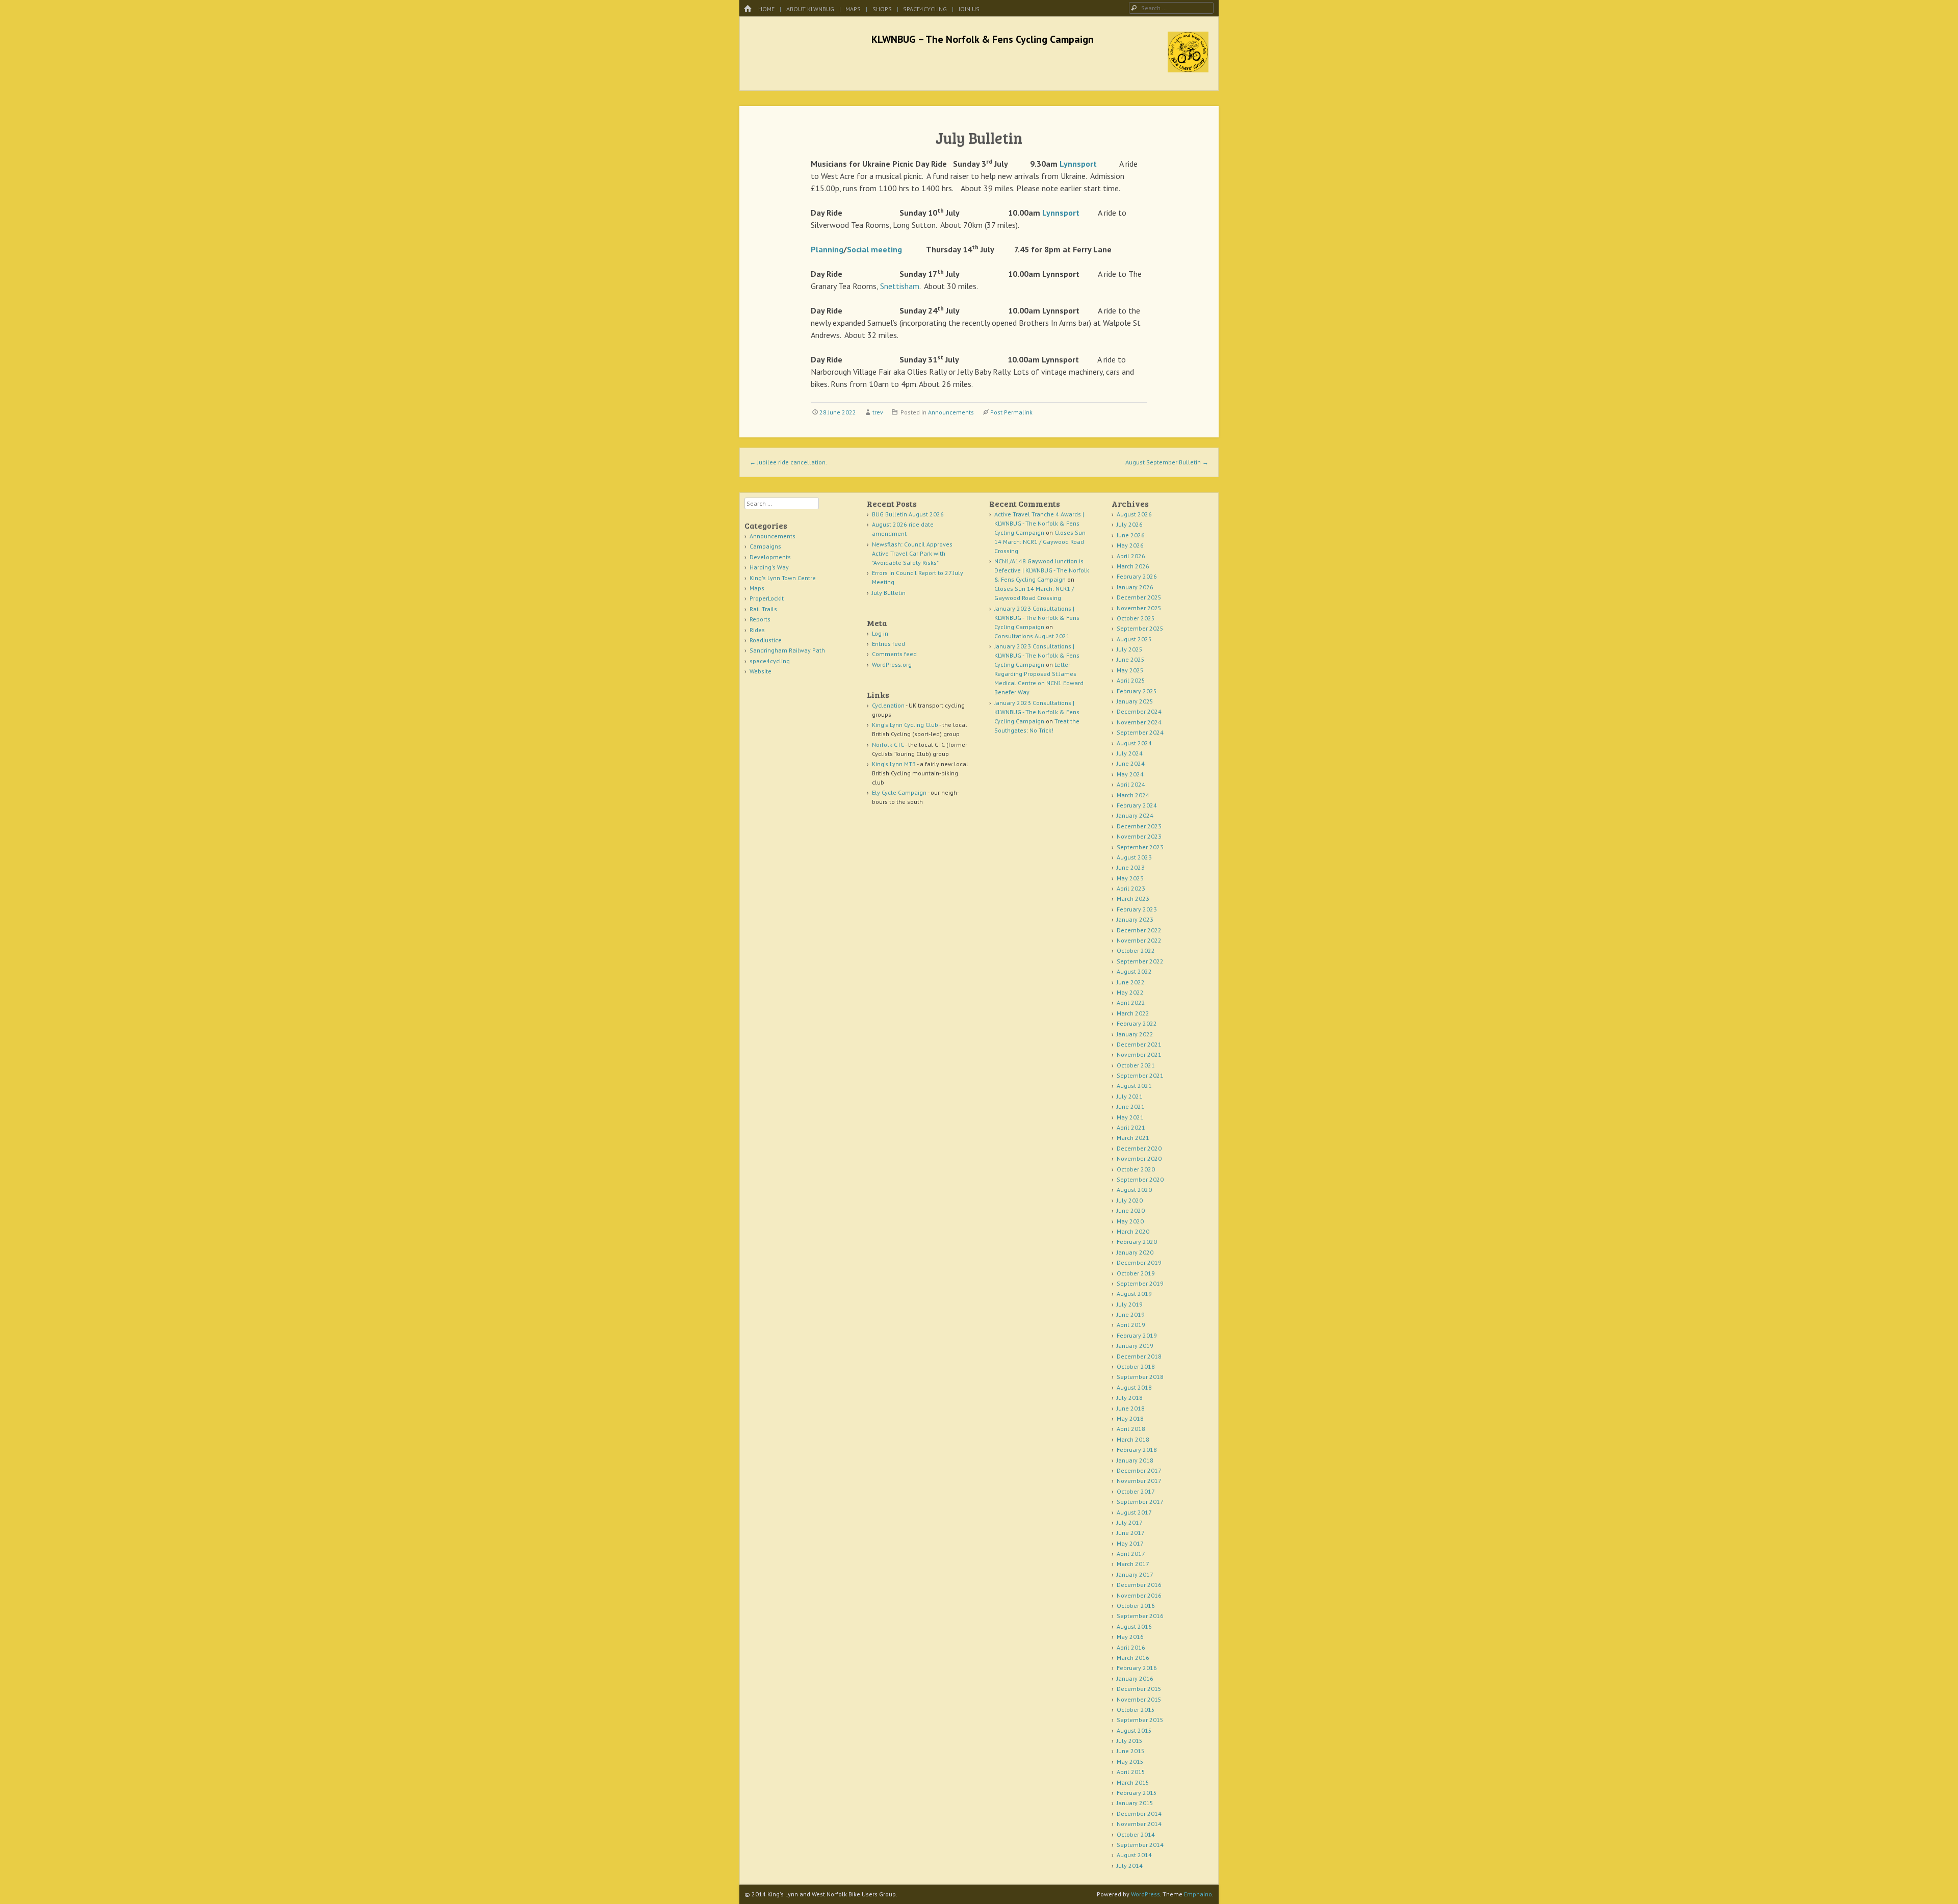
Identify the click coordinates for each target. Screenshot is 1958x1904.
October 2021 (1136, 1065)
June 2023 (1131, 867)
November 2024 (1139, 722)
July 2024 (1130, 753)
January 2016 (1135, 1678)
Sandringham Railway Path (787, 650)
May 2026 (1130, 545)
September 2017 (1140, 1502)
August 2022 (1134, 971)
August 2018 (1134, 1387)
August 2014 (1134, 1855)
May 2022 (1130, 992)
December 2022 (1139, 930)
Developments (770, 557)
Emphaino (1198, 1894)
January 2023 (1135, 919)
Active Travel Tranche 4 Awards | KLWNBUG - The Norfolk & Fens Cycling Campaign (1039, 523)
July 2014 (1130, 1866)
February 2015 (1137, 1793)
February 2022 (1137, 1023)
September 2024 (1140, 732)
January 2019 (1135, 1346)
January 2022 (1135, 1034)
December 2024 (1139, 711)
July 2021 (1130, 1096)
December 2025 (1139, 597)
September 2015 (1140, 1720)
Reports (760, 619)
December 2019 (1139, 1262)
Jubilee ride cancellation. (788, 462)
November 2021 (1139, 1054)
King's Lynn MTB (894, 764)
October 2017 (1136, 1491)
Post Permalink (1011, 412)
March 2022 (1133, 1013)
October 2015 (1136, 1710)
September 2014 (1140, 1845)
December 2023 (1139, 826)
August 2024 (1134, 743)
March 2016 (1133, 1658)
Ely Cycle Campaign (899, 792)
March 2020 (1133, 1231)
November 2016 (1139, 1595)
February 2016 (1137, 1668)
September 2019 (1140, 1283)
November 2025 (1139, 608)
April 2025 (1131, 680)
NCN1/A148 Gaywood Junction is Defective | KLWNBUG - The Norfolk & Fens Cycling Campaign (1042, 570)
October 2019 (1136, 1273)
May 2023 (1130, 878)
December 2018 (1139, 1356)
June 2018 (1131, 1408)
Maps (853, 9)
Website (761, 671)
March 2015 (1133, 1782)
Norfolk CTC (888, 745)
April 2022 (1131, 1002)
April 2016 (1131, 1647)
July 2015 (1130, 1741)
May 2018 (1130, 1418)
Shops (882, 9)
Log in (880, 633)
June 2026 (1131, 535)
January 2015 (1135, 1803)
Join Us (969, 9)
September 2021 (1140, 1075)
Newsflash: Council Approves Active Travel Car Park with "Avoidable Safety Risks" (912, 553)
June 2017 (1131, 1533)
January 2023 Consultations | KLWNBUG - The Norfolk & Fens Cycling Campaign (1037, 618)
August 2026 (1134, 514)
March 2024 (1133, 795)
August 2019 (1134, 1294)
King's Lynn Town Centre (783, 578)
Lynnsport (1078, 164)
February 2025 (1137, 691)
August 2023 (1134, 857)
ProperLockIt (767, 598)
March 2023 (1133, 898)
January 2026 (1135, 587)
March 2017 (1133, 1564)
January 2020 (1135, 1252)
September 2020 (1140, 1179)
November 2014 (1139, 1824)
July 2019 (1130, 1304)
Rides (757, 630)
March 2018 (1133, 1439)
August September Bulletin (1167, 462)
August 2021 (1134, 1086)
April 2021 (1131, 1127)
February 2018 (1137, 1450)
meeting (886, 249)
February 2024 (1137, 805)
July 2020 (1130, 1200)
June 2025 (1131, 659)
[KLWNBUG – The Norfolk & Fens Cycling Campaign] (1188, 69)
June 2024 (1131, 763)
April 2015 (1131, 1772)
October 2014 (1136, 1834)
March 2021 (1133, 1138)
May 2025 (1130, 670)
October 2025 (1136, 618)
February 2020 (1137, 1242)
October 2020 (1136, 1169)
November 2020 (1139, 1158)
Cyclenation (888, 705)
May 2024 (1130, 774)
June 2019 (1131, 1314)
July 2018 (1130, 1398)
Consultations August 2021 (1032, 636)
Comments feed (894, 654)
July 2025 (1130, 649)
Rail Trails (763, 609)
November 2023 (1139, 836)
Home (766, 9)
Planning (827, 249)
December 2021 (1139, 1044)
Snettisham (900, 286)
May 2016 (1130, 1637)
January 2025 (1135, 701)
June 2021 (1131, 1106)
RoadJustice (766, 640)
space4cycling (925, 9)
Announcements (951, 412)
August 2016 (1134, 1626)
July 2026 (1130, 524)
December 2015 (1139, 1689)
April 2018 (1131, 1429)
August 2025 (1134, 639)
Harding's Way (769, 567)
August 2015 (1134, 1730)
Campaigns (765, 546)
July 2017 (1130, 1522)
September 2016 (1140, 1616)
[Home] (748, 9)
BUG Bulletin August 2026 (908, 514)
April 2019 (1131, 1325)
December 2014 (1139, 1814)
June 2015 (1131, 1751)
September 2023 (1140, 847)
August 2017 (1134, 1512)
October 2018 (1136, 1366)
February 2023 (1137, 909)
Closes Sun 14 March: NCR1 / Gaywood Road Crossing (1040, 542)
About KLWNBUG (810, 9)
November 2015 (1139, 1699)
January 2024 (1135, 815)
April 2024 (1131, 784)
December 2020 (1139, 1148)
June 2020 (1131, 1210)
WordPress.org (892, 664)
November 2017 (1139, 1481)
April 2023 (1131, 888)
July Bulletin (889, 593)
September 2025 (1140, 628)
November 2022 (1139, 940)
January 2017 (1135, 1574)
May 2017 (1130, 1543)
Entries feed (888, 644)
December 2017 (1139, 1470)
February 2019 (1137, 1335)
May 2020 (1130, 1221)
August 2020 (1134, 1190)
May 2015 (1130, 1762)
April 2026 (1131, 556)
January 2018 (1135, 1460)
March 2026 (1133, 566)
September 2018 (1140, 1377)
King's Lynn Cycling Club (905, 725)
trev (878, 412)
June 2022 (1131, 982)
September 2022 (1140, 961)
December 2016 (1139, 1585)
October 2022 (1136, 950)
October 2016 (1136, 1606)
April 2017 (1131, 1554)
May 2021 (1130, 1117)
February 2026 (1137, 576)
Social (858, 249)
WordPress (1145, 1894)
